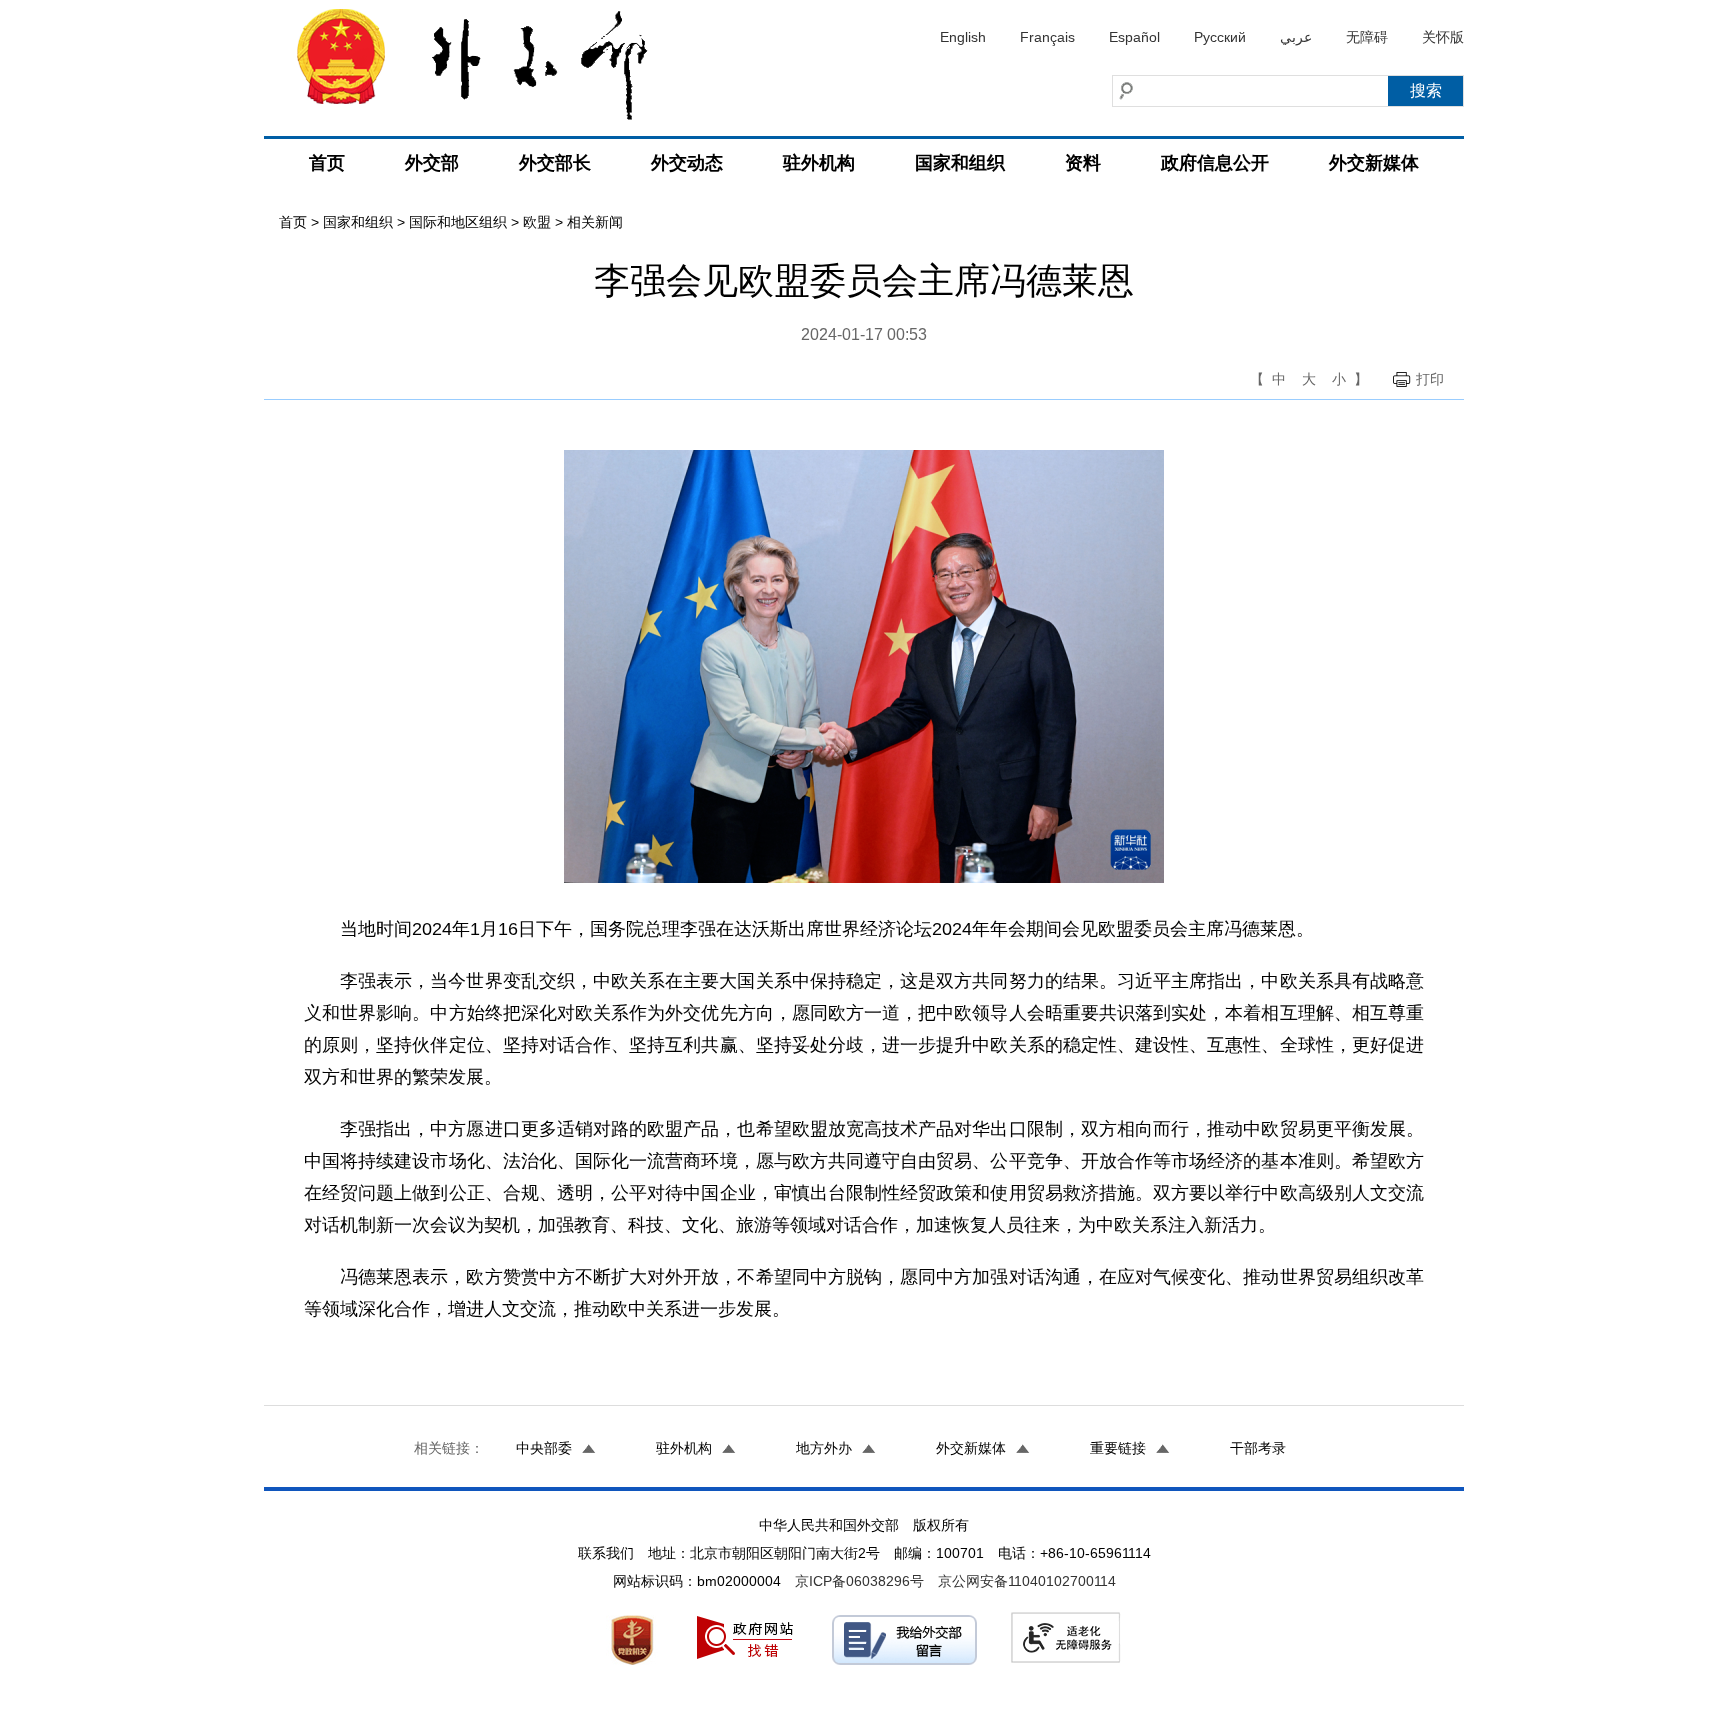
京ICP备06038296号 (859, 1581)
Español (1134, 37)
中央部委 (544, 1448)
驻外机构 (819, 163)
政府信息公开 (1215, 163)
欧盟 (537, 222)
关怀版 (1443, 37)
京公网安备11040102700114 (1027, 1581)
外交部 (432, 163)
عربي (1296, 37)
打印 (1430, 379)
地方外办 (824, 1448)
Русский (1220, 37)
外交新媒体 (1374, 163)
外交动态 (687, 163)
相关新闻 (595, 222)
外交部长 (555, 163)
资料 (1083, 163)
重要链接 (1118, 1448)
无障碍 (1367, 37)
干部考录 (1258, 1448)
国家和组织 (960, 163)
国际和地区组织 (458, 222)
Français (1047, 37)
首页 (327, 163)
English (963, 37)
